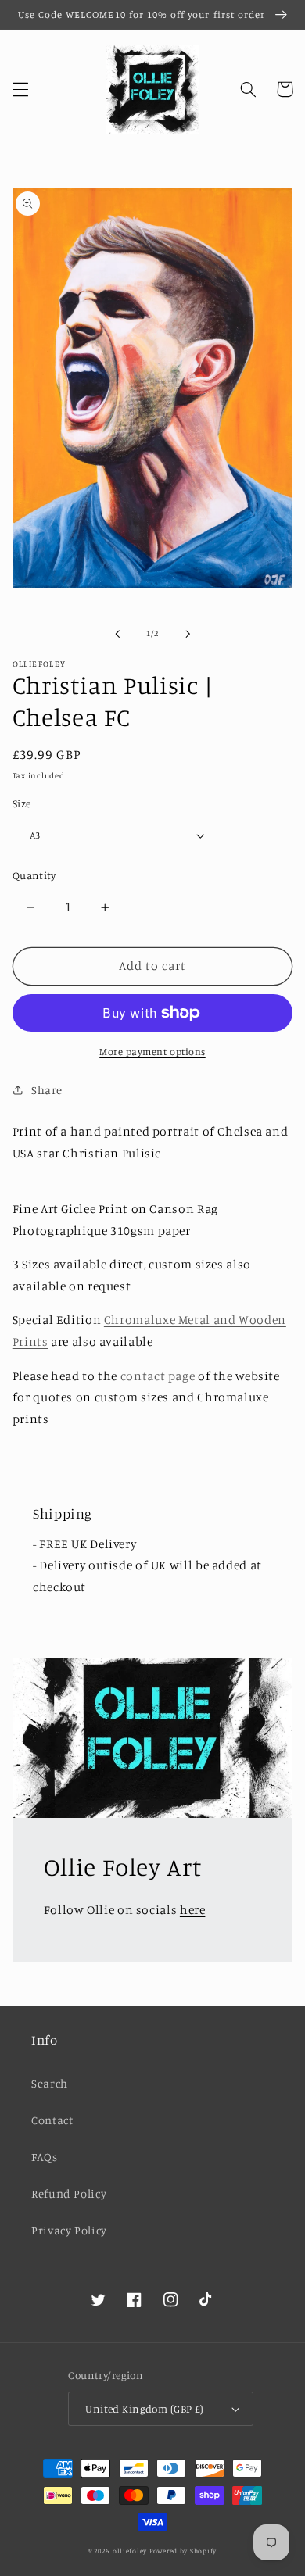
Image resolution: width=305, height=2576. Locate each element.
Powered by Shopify (183, 2551)
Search (50, 2083)
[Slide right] (188, 634)
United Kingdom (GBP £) (144, 2409)
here (193, 1910)
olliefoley (130, 2551)
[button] (20, 89)
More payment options (152, 1052)
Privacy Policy (69, 2230)
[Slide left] (117, 634)
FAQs (45, 2157)
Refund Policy (69, 2193)
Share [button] (47, 1090)
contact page (158, 1376)
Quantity (34, 875)
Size (22, 803)
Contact (52, 2120)
